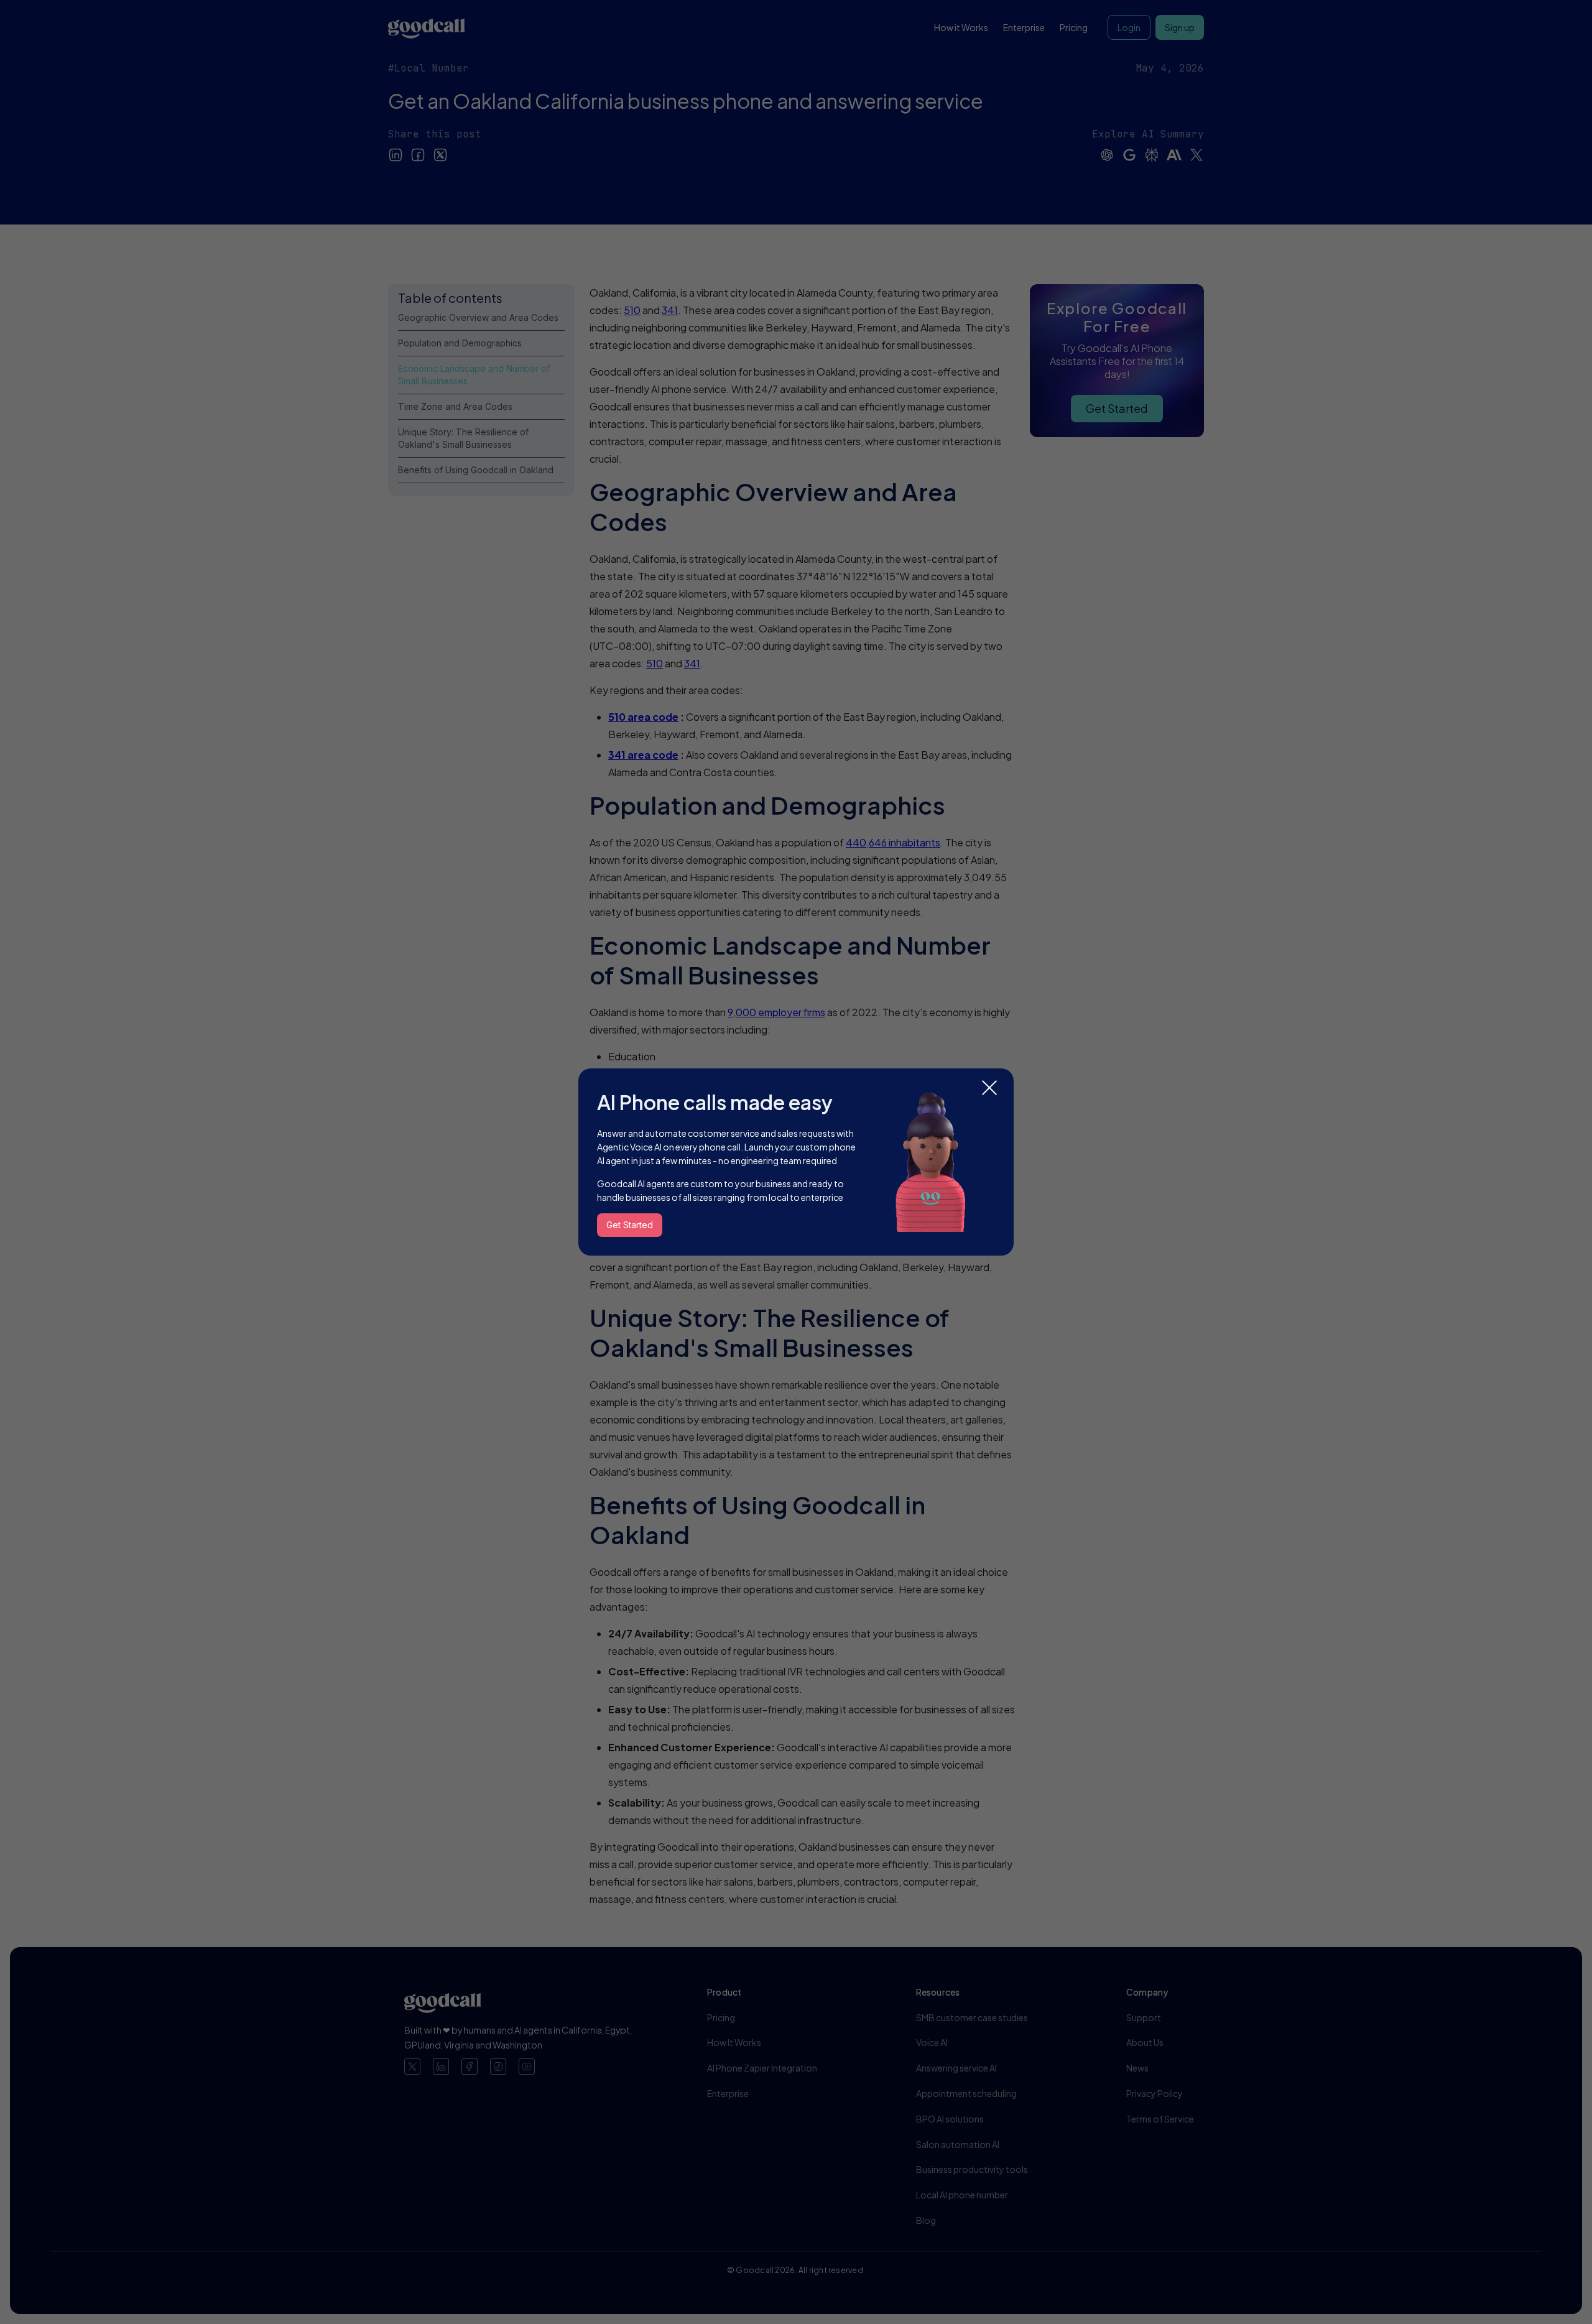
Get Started (630, 1225)
